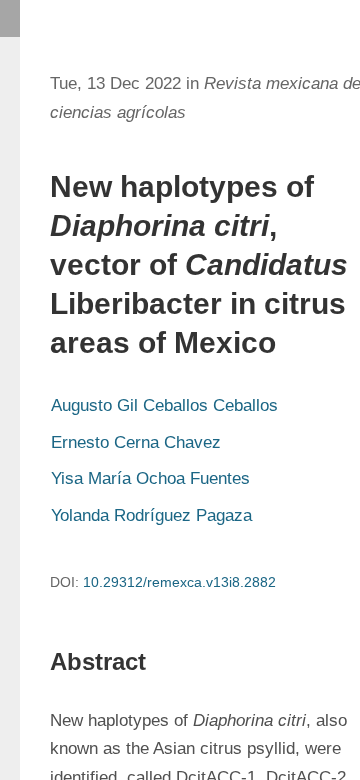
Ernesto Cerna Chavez (136, 442)
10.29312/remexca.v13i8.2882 (179, 582)
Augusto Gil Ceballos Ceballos (164, 405)
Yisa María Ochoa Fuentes (150, 478)
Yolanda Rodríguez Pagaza (151, 515)
